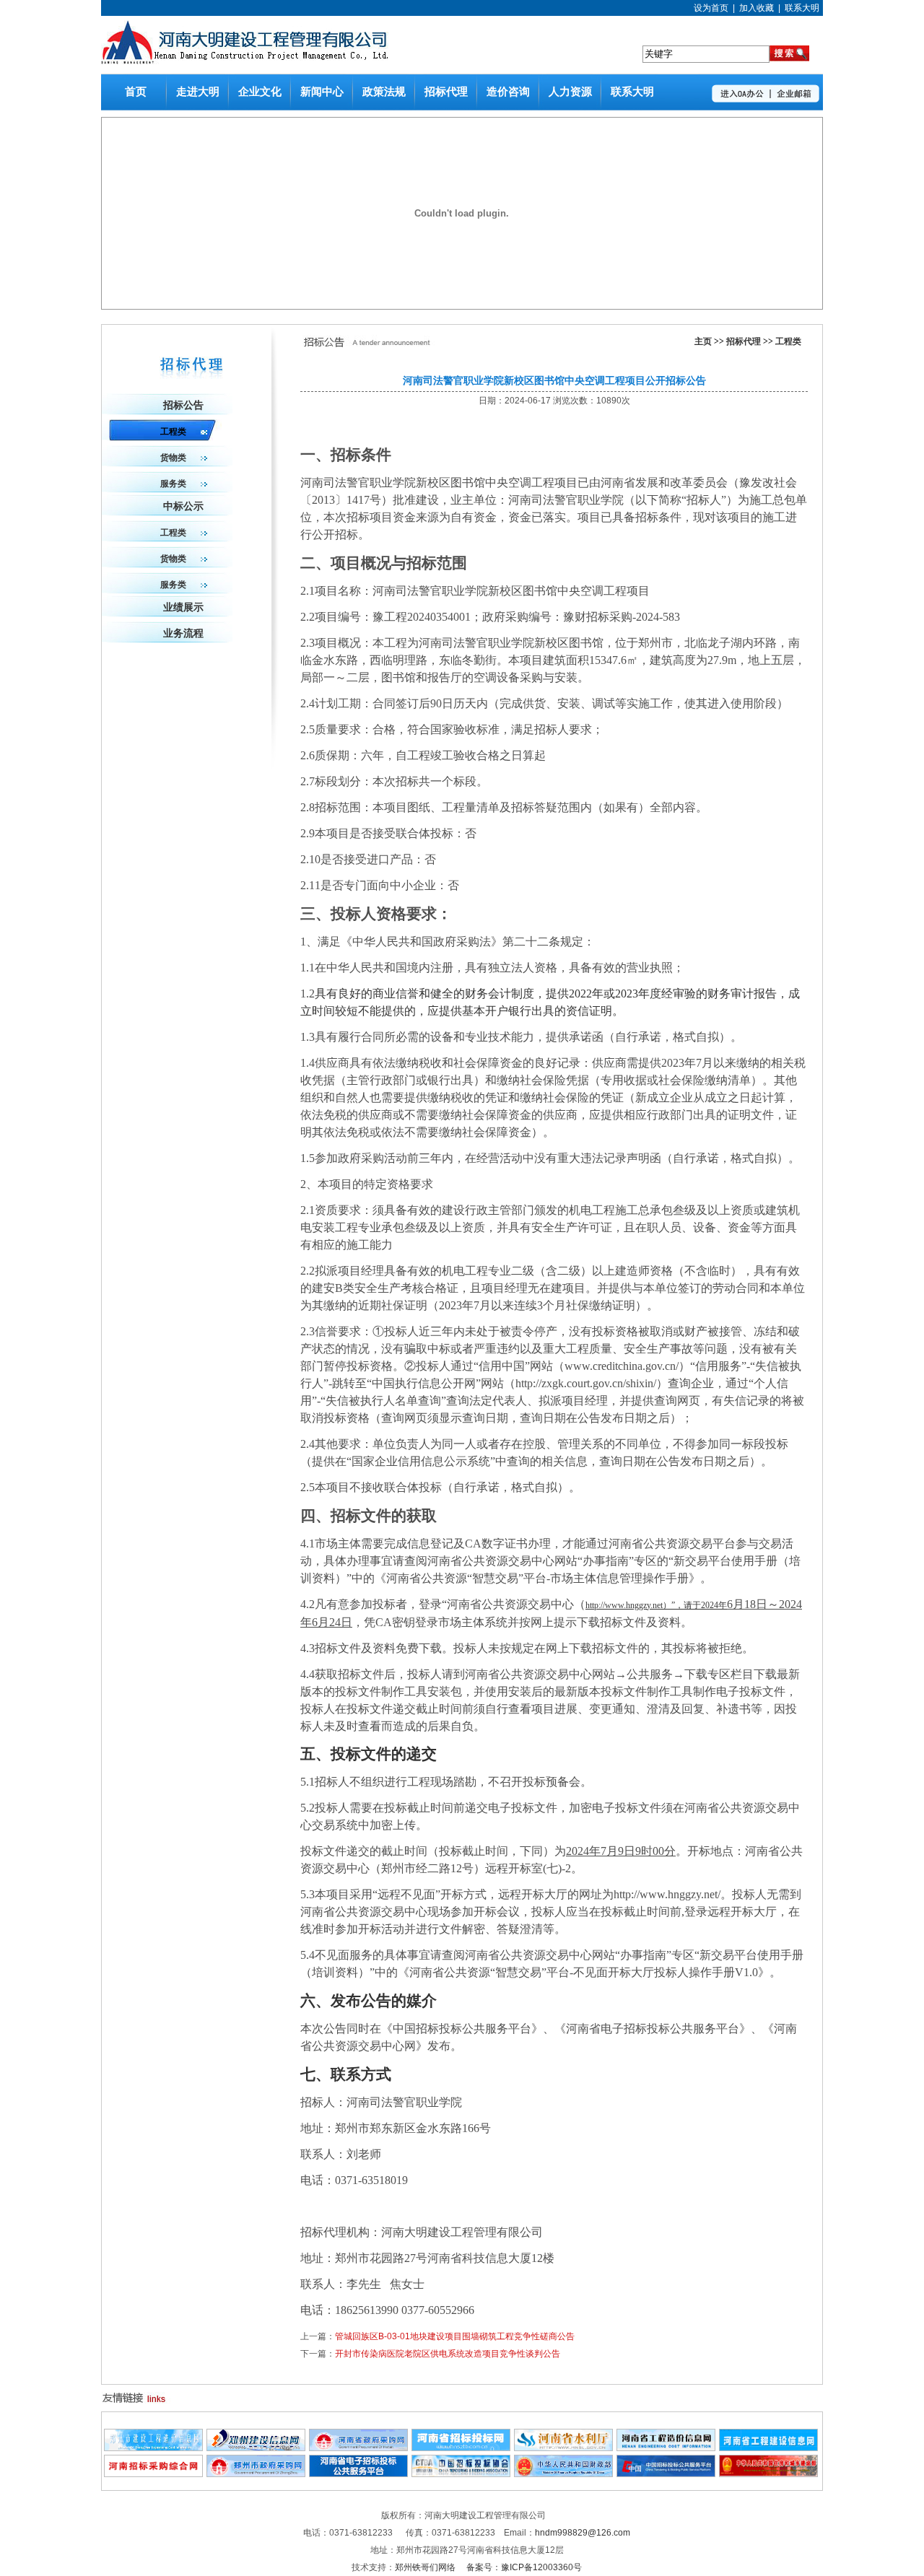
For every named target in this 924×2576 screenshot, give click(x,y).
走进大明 (198, 92)
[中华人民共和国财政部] (563, 2474)
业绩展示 (183, 607)
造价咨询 (508, 92)
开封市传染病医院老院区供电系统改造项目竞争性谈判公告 (448, 2354)
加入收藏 (757, 8)
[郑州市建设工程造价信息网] (153, 2448)
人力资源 (570, 92)
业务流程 (183, 633)
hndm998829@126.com (583, 2533)
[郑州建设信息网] (256, 2448)
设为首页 (711, 8)
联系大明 (802, 8)
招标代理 (446, 92)
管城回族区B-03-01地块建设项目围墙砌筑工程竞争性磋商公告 (455, 2336)
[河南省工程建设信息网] (768, 2448)
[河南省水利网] (563, 2448)
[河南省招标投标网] (461, 2448)
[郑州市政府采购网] (256, 2474)
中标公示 (183, 506)
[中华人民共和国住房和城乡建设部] (768, 2474)
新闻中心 (322, 92)
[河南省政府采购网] (358, 2448)
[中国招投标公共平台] (666, 2474)
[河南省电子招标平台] (358, 2474)
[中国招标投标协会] (461, 2474)
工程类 (788, 341)
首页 (136, 92)
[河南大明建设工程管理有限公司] (245, 61)
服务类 (173, 484)
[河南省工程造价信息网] (666, 2448)
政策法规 (384, 92)
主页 (703, 341)
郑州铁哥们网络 (426, 2567)
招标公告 (183, 405)
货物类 (173, 458)
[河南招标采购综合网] (153, 2474)
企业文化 (260, 92)
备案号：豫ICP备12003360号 (524, 2567)
